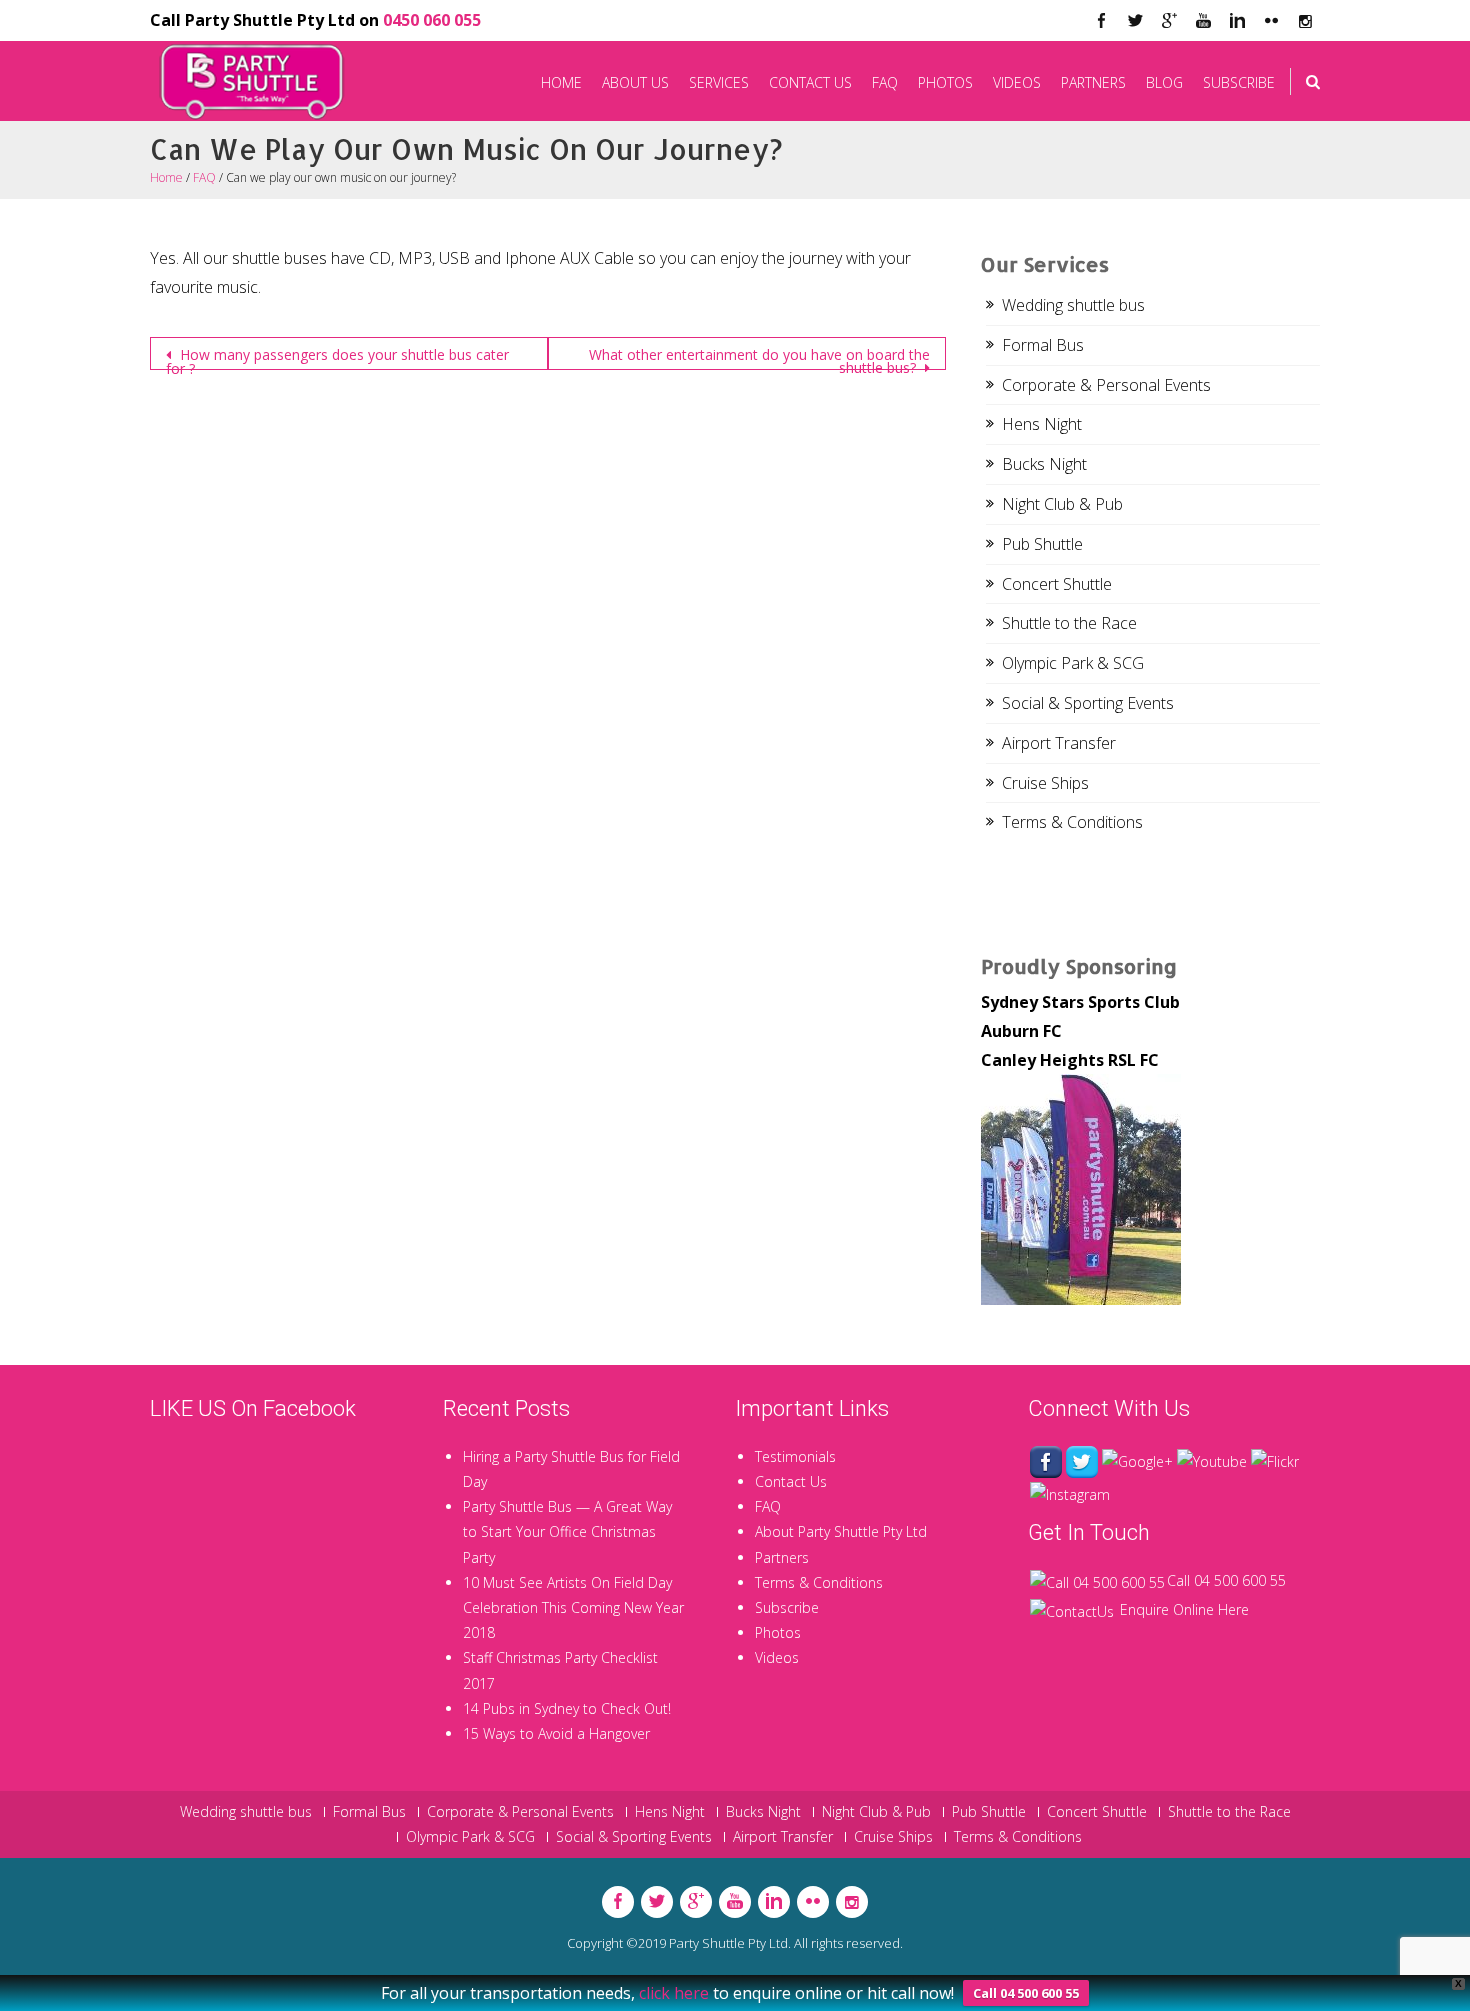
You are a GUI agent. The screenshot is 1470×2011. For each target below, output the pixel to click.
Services (719, 82)
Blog (1164, 82)
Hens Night (1042, 424)
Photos (945, 82)
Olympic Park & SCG (1073, 663)
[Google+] (1137, 1460)
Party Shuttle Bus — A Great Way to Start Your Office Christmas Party (567, 1531)
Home (561, 82)
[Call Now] (1097, 1580)
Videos (1017, 82)
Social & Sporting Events (1088, 703)
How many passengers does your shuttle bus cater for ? (337, 357)
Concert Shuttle (1057, 584)
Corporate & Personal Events (1106, 385)
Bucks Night (1044, 464)
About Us (635, 82)
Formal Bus (1043, 345)
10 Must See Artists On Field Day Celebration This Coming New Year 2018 (573, 1607)
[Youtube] (1203, 21)
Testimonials (795, 1456)
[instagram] (1305, 21)
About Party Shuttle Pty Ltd (841, 1531)
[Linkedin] (1237, 21)
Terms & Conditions (1072, 822)
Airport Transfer (1059, 743)
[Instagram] (1070, 1492)
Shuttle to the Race (1069, 623)
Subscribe (1239, 82)
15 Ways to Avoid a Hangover (556, 1733)
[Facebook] (1101, 21)
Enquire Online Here (1184, 1609)
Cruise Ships (1045, 783)
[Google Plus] (1169, 21)
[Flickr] (1271, 21)
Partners (1093, 82)
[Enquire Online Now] (1072, 1609)
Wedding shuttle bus (1073, 305)
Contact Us (810, 82)
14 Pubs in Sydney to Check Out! (567, 1708)
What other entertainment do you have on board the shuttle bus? (759, 357)
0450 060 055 (432, 20)
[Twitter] (1135, 21)
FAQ (885, 82)
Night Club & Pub (1062, 504)
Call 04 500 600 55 (1226, 1580)
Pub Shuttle (1042, 544)
